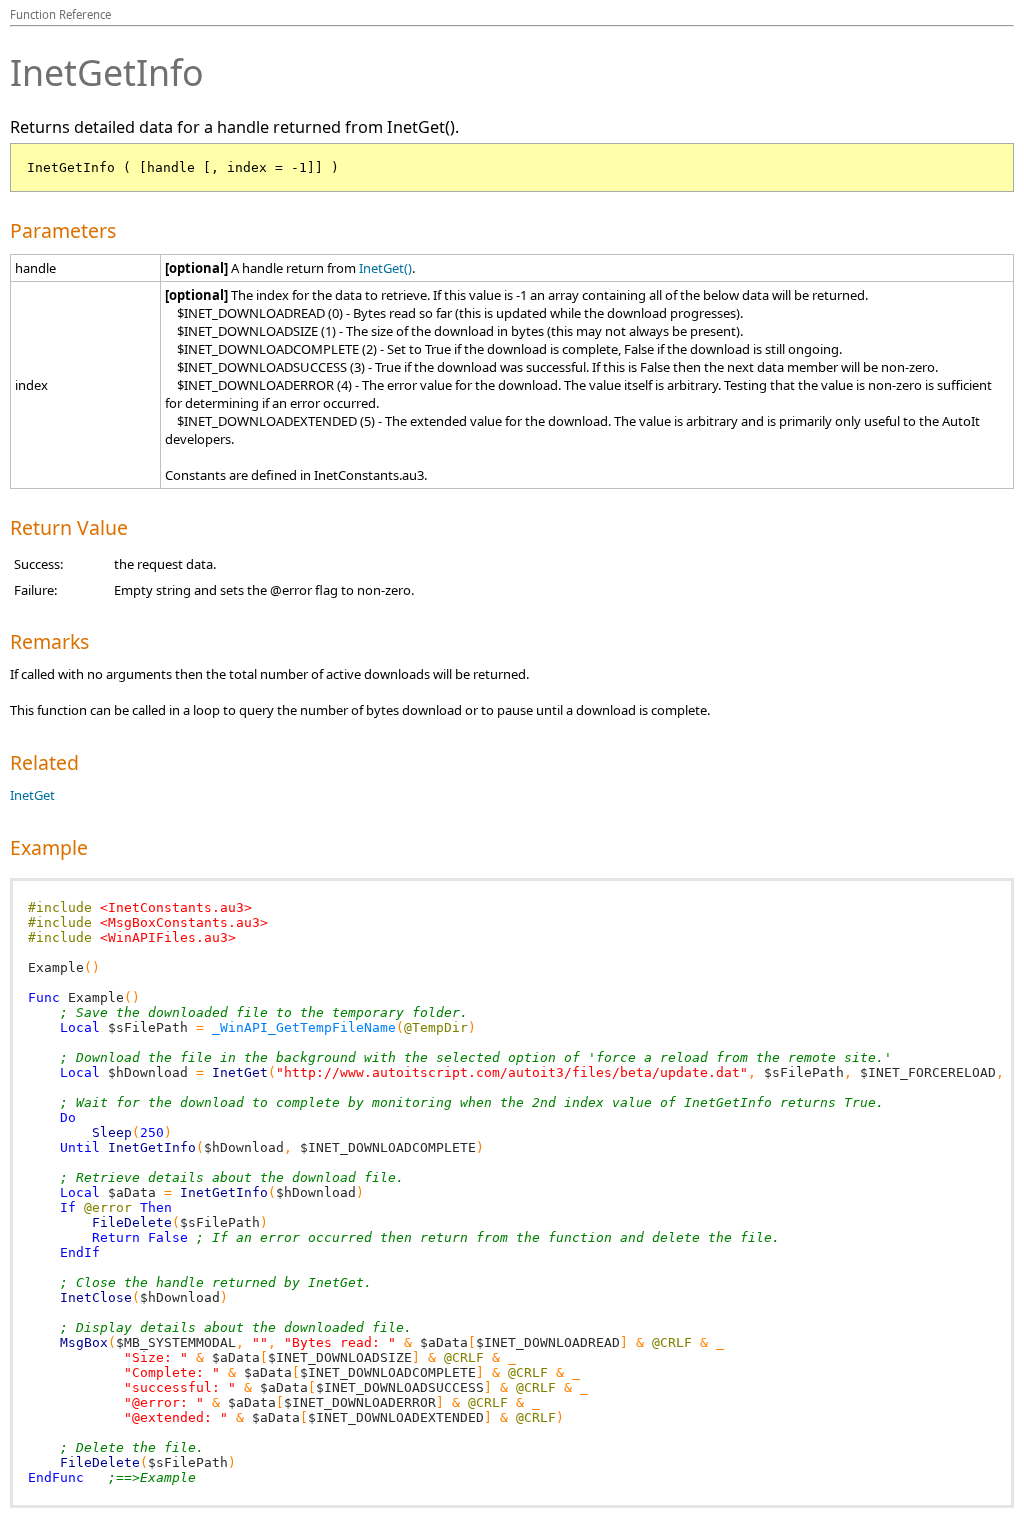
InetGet (32, 795)
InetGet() (385, 268)
